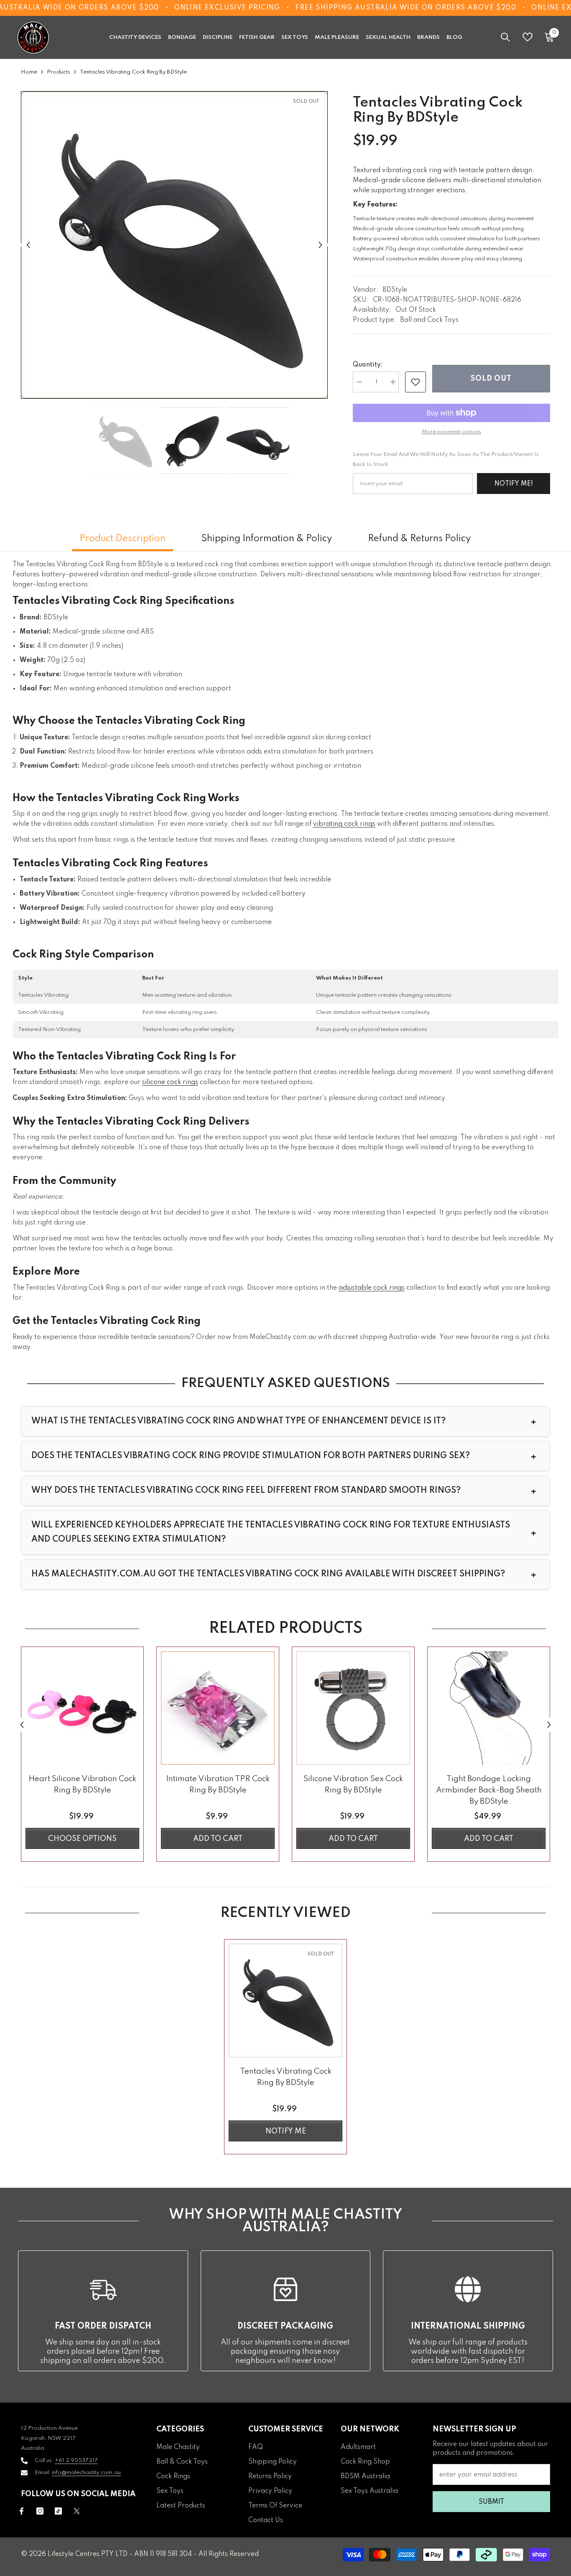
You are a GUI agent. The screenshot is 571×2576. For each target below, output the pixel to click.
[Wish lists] (528, 37)
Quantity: (368, 365)
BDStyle (395, 290)
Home (29, 72)
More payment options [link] (451, 432)
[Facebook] (22, 2511)
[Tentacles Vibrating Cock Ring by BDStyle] (285, 2001)
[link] (416, 382)
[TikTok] (58, 2511)
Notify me (286, 2131)
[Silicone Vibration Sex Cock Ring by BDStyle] (353, 1708)
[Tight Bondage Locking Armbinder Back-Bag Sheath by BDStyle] (489, 1708)
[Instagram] (40, 2511)
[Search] (505, 37)
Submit (491, 2502)
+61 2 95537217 (76, 2460)
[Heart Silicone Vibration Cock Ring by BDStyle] (82, 1708)
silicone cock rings (170, 1082)
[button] (28, 245)
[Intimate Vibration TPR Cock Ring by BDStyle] (218, 1708)
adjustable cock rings (372, 1288)
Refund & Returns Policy (419, 539)
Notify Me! (514, 484)
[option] (174, 245)
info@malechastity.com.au (86, 2473)
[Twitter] (77, 2511)
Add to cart (218, 1839)
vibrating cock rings (344, 824)
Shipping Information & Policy (267, 539)
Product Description (122, 539)
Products (59, 72)
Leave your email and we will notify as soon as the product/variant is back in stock (446, 459)
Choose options (82, 1839)
